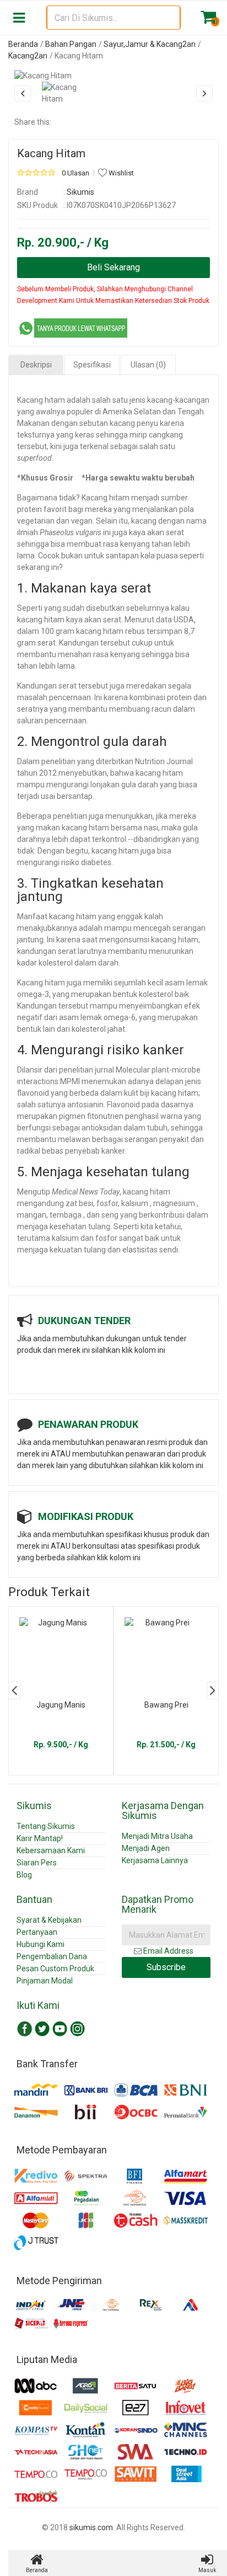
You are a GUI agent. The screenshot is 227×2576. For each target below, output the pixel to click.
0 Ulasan (75, 173)
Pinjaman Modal (45, 1981)
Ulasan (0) (148, 365)
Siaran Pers (37, 1863)
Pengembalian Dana (52, 1956)
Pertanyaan (37, 1932)
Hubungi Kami (40, 1944)
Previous (14, 1690)
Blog (24, 1875)
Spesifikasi (92, 365)
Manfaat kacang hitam (57, 916)
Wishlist (120, 173)
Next (213, 1690)
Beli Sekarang (113, 267)
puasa (167, 556)
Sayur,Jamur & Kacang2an (150, 44)
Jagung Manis (61, 1705)
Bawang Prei (166, 1705)
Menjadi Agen (146, 1848)
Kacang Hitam (51, 153)
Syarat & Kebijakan (49, 1920)
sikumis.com (91, 2527)
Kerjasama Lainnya (155, 1860)
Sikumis (80, 192)
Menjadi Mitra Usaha (157, 1836)
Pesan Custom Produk (55, 1969)
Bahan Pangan (71, 44)
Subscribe (166, 1967)
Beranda (23, 44)
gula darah (140, 785)
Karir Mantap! (40, 1838)
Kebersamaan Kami (51, 1850)
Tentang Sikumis (46, 1826)
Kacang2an (28, 56)
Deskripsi (36, 365)
